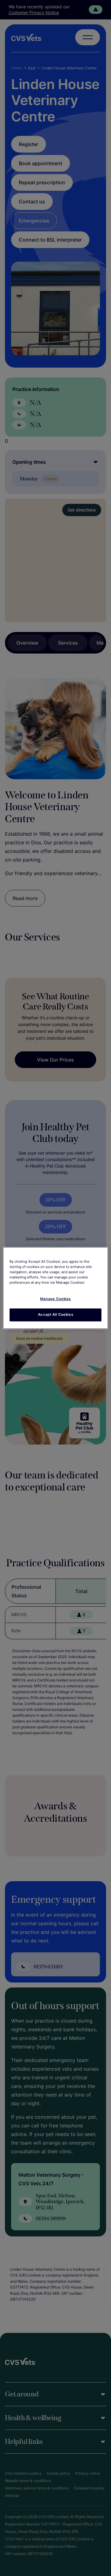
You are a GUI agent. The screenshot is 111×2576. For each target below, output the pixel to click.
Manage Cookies (55, 1299)
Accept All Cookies (55, 1315)
